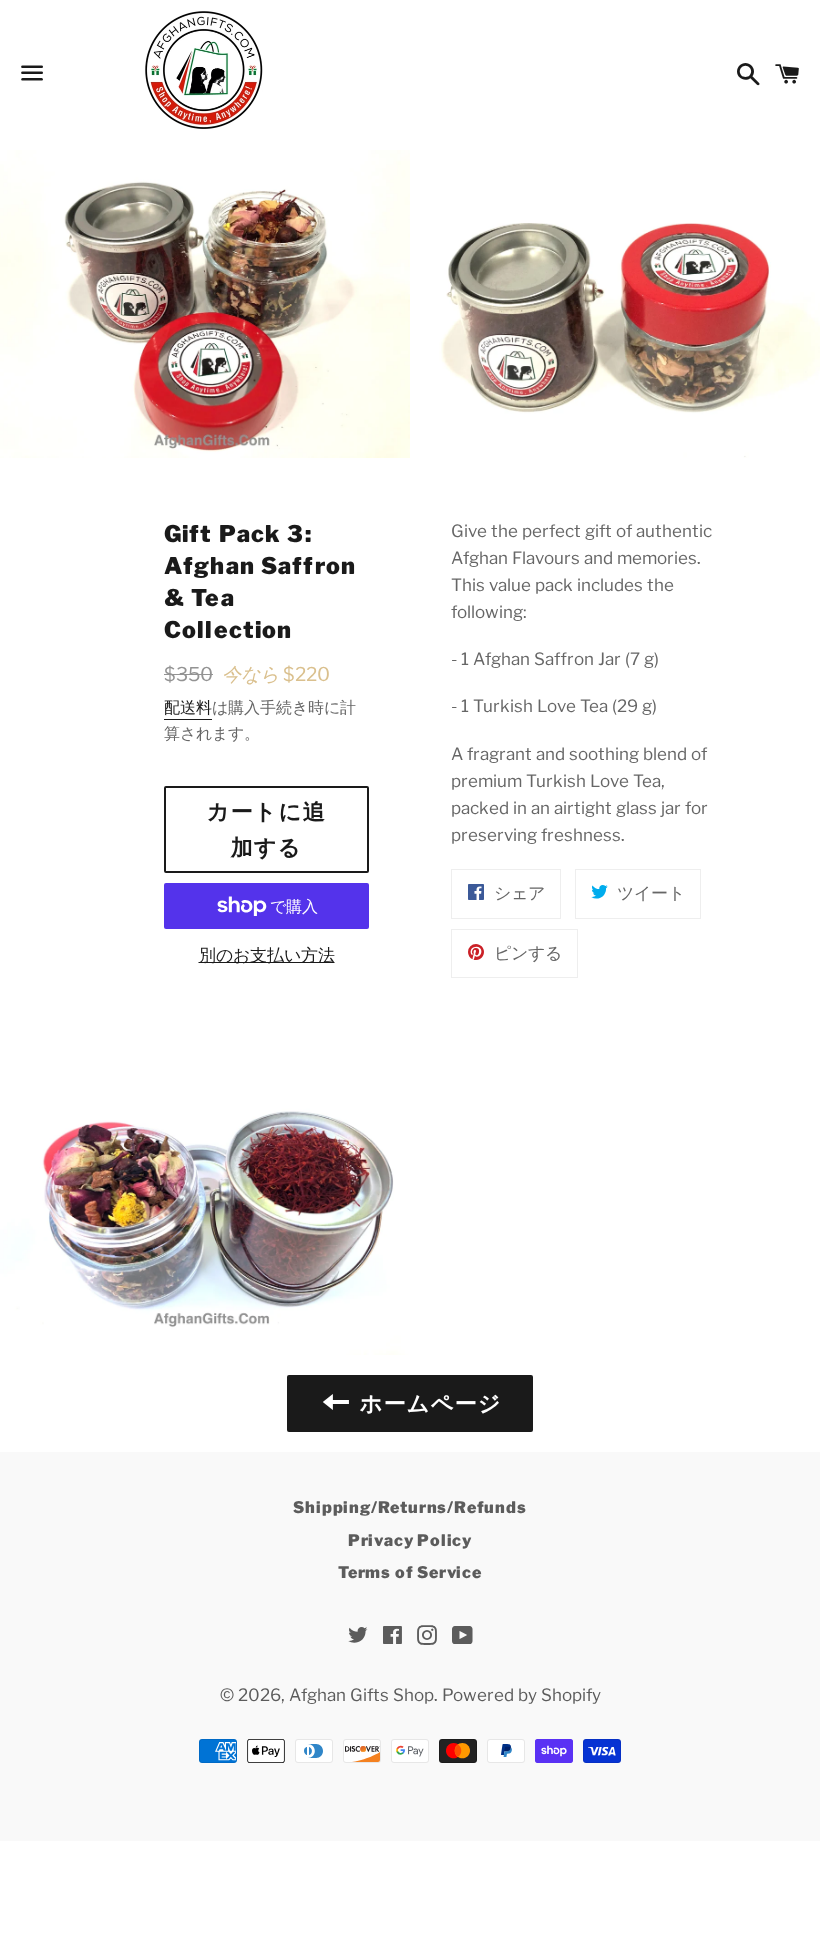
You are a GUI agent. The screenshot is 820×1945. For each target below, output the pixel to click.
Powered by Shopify (521, 1695)
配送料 (188, 707)
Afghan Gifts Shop (361, 1695)
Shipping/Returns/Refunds (409, 1507)
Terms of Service (410, 1572)
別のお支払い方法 (267, 955)
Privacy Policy (410, 1540)
